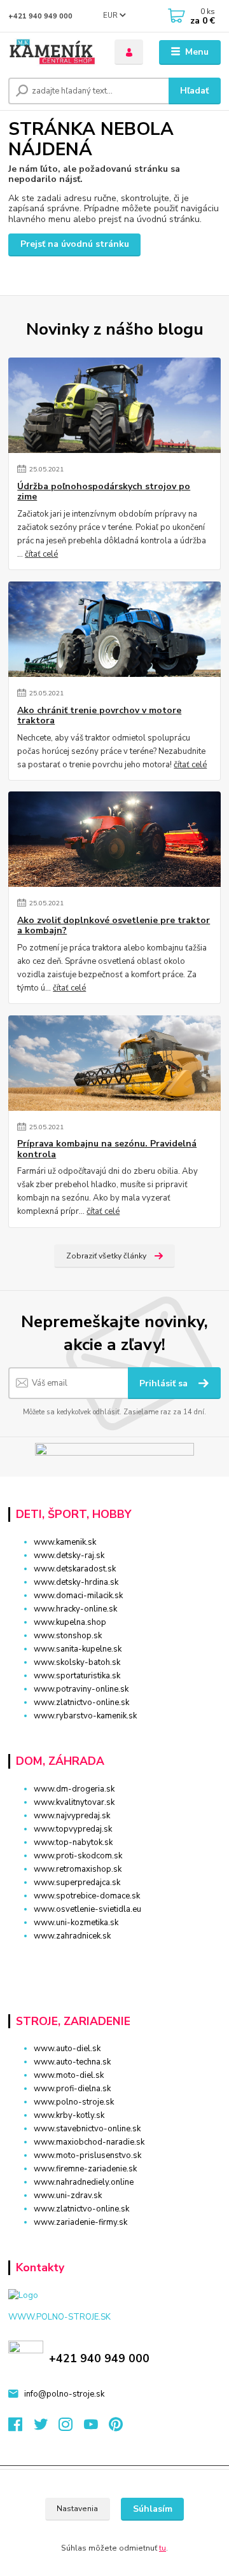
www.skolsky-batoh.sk (77, 1662)
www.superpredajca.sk (77, 1883)
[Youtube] (97, 2428)
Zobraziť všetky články (106, 1256)
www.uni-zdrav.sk (68, 2196)
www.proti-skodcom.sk (78, 1856)
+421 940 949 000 (40, 16)
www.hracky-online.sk (75, 1609)
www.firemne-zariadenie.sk (85, 2169)
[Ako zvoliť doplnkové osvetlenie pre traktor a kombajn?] (114, 839)
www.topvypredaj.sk (73, 1829)
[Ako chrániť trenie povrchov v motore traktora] (114, 629)
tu (163, 2548)
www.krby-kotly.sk (69, 2115)
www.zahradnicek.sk (72, 1936)
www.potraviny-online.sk (81, 1689)
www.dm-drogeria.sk (74, 1789)
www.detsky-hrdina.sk (76, 1582)
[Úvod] (52, 52)
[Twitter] (46, 2428)
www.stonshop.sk (68, 1636)
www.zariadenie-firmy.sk (80, 2222)
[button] (114, 1959)
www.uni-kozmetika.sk (76, 1923)
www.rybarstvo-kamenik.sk (85, 1716)
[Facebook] (21, 2428)
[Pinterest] (116, 2428)
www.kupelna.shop (70, 1622)
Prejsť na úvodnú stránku (75, 244)
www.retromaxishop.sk (78, 1869)
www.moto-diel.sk (69, 2075)
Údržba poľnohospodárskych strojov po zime (104, 492)
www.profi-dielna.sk (72, 2089)
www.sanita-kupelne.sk (78, 1649)
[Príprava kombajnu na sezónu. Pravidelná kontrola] (114, 1063)
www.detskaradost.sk (75, 1569)
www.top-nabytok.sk (73, 1842)
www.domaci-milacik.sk (78, 1596)
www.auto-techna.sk (72, 2062)
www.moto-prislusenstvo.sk (87, 2155)
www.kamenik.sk (65, 1542)
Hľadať (194, 91)
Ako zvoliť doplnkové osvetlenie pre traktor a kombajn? (114, 926)
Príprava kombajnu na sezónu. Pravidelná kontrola (107, 1149)
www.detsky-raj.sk (69, 1556)
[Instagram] (71, 2428)
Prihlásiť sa (165, 1383)
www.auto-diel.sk (67, 2049)
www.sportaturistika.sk (77, 1676)
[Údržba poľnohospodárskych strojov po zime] (114, 405)
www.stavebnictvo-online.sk (87, 2129)
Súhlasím (153, 2509)
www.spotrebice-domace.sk (87, 1896)
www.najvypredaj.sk (72, 1816)
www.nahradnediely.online (84, 2182)
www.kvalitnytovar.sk (74, 1802)
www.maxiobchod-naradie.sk (89, 2142)
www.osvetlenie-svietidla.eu (87, 1909)
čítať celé (41, 554)
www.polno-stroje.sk (74, 2102)
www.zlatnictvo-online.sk (81, 1702)
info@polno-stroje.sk (64, 2394)
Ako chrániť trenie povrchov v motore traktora (99, 716)
